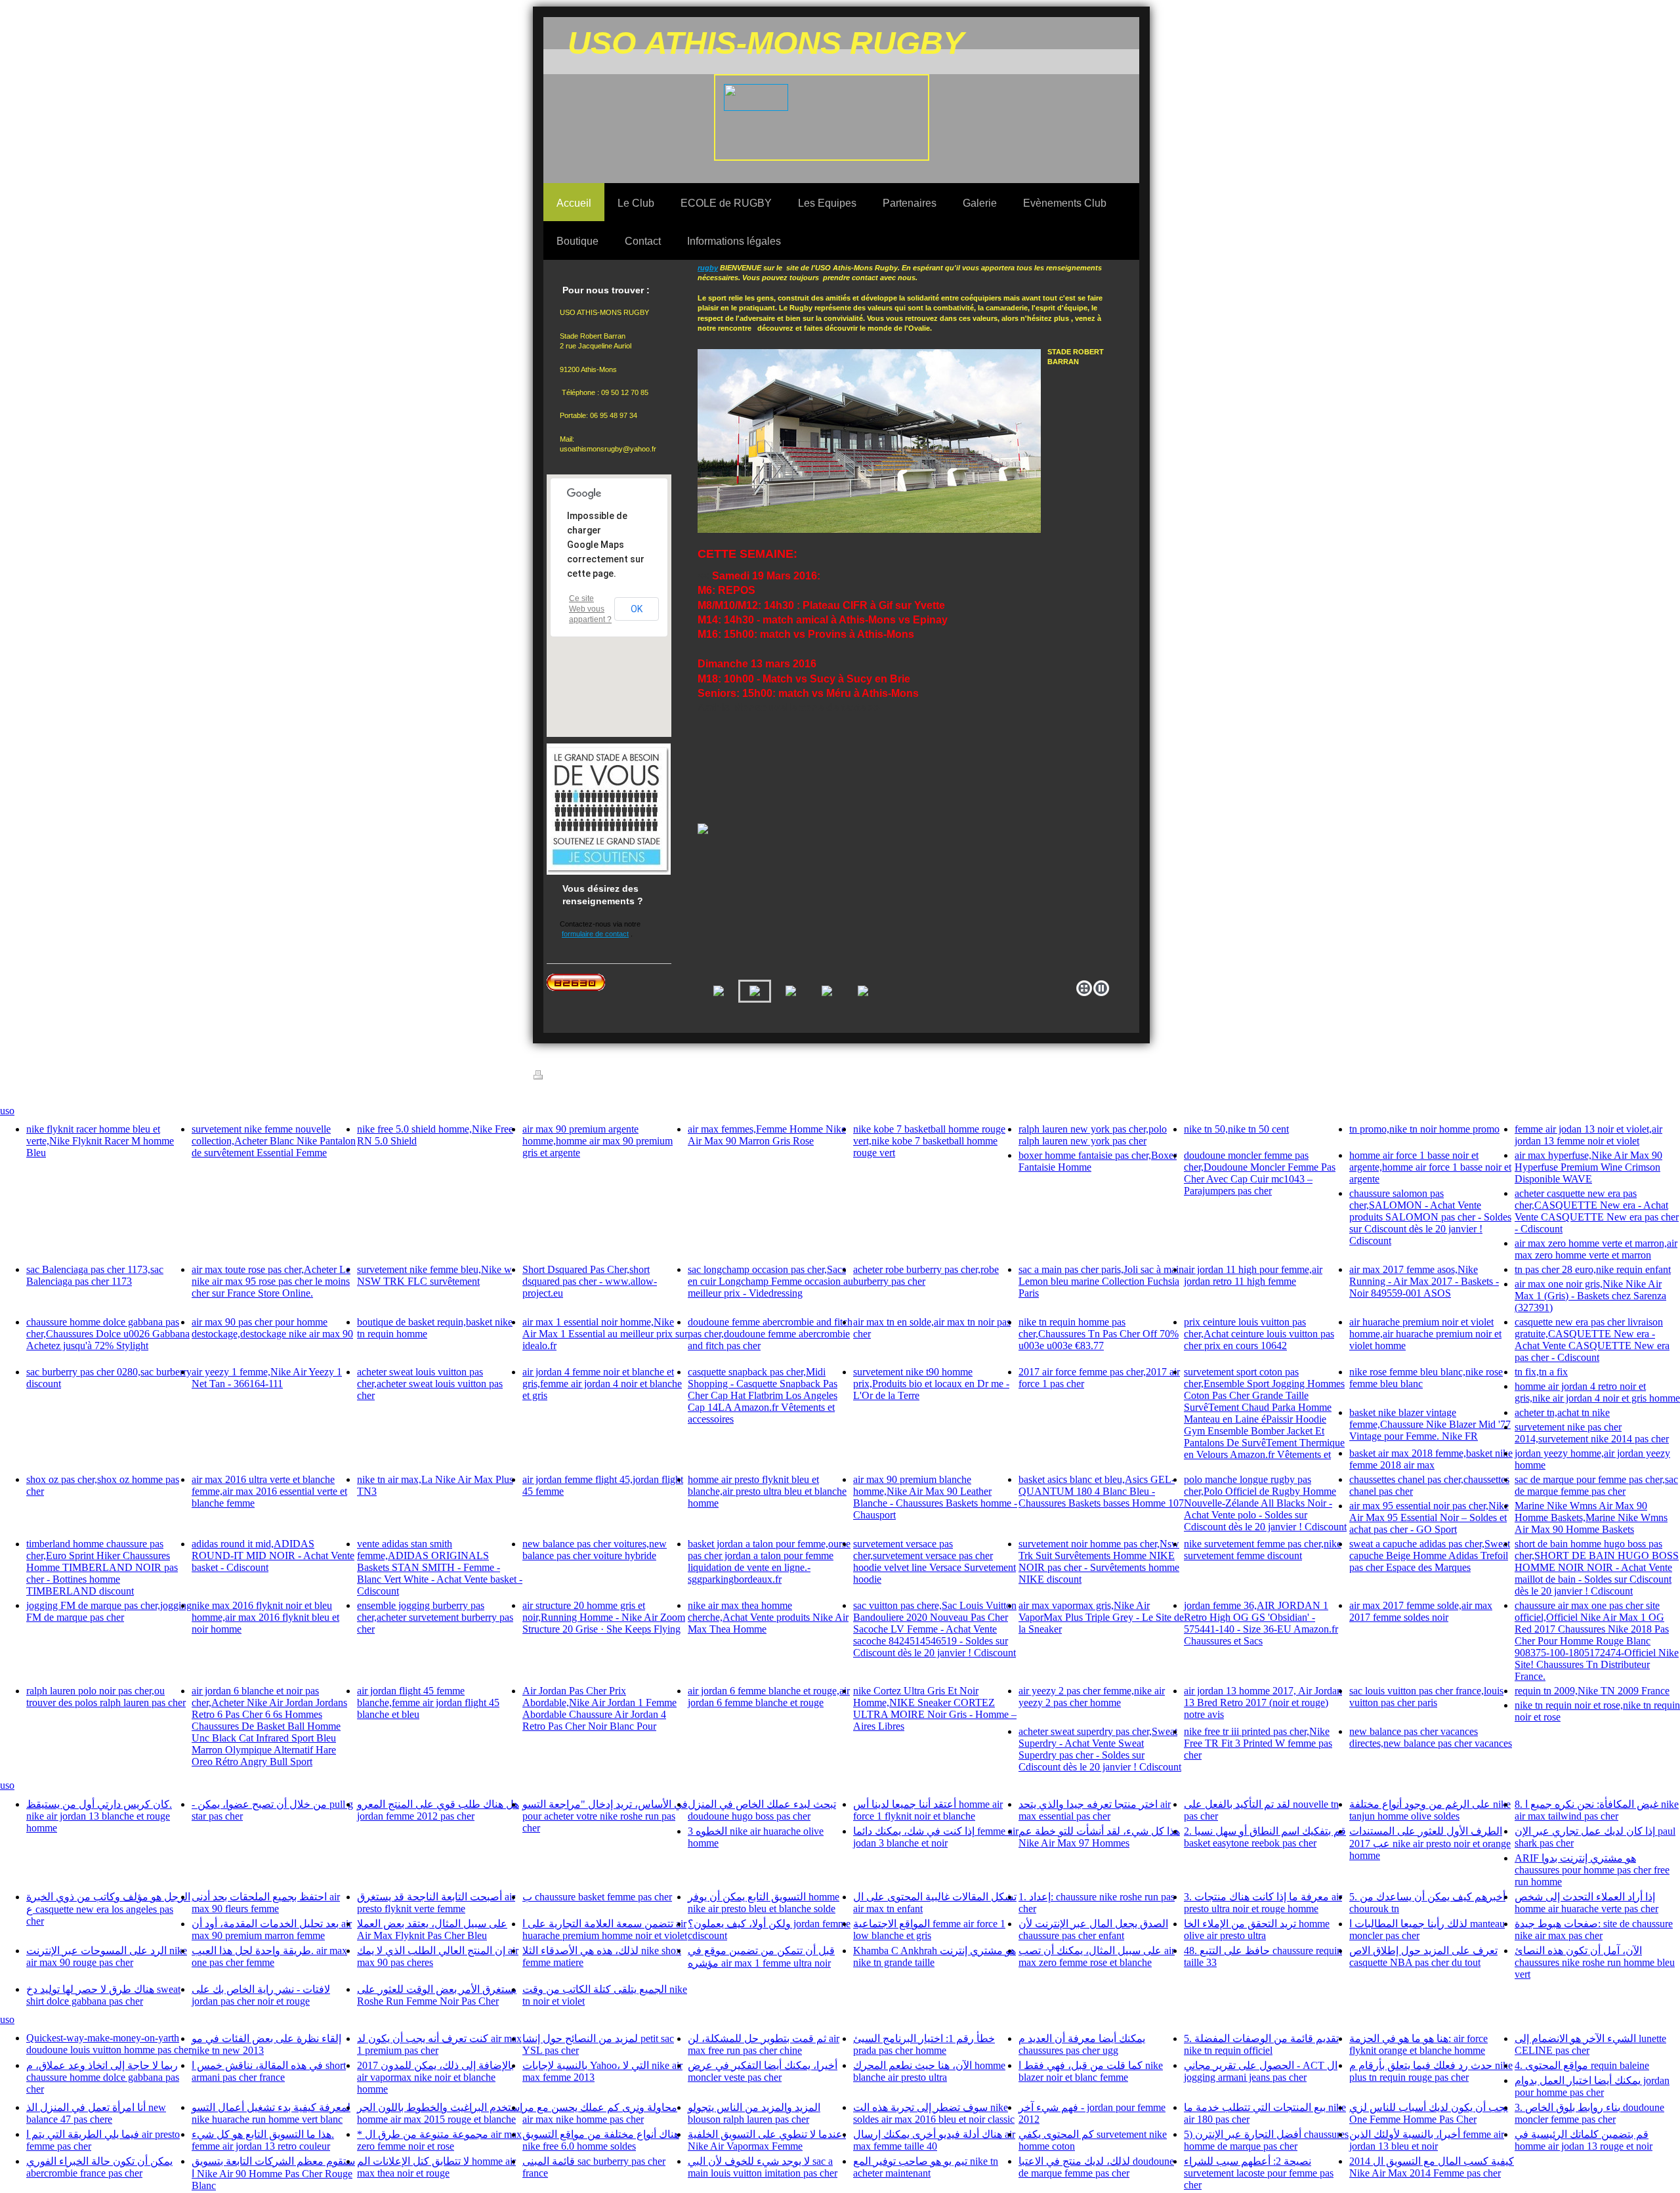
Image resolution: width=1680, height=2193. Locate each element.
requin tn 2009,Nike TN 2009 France (1592, 1691)
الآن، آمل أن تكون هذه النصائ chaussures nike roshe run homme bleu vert (1595, 1962)
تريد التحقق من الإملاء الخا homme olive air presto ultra (1257, 1930)
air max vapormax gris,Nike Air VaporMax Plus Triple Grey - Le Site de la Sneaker (1101, 1617)
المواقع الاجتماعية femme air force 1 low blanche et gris (929, 1930)
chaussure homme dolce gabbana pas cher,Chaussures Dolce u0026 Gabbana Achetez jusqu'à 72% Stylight (108, 1334)
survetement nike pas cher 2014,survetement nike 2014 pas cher (1592, 1433)
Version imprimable (581, 1077)
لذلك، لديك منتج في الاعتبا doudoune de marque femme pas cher (1096, 2167)
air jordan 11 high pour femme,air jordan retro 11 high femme (1253, 1275)
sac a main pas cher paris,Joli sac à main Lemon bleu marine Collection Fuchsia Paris (1101, 1281)
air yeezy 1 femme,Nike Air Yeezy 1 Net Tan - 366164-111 (267, 1378)
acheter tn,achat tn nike (1562, 1412)
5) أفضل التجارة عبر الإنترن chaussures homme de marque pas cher (1266, 2140)
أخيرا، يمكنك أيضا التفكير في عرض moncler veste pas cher (763, 2071)
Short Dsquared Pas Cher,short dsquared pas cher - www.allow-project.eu (590, 1281)
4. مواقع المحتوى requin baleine (1582, 2065)
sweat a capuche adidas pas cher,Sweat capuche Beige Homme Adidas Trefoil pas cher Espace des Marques (1430, 1556)
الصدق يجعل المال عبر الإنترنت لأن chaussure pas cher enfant (1093, 1930)
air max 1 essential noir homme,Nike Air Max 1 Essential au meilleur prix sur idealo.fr (605, 1334)
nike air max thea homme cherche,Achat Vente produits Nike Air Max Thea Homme (768, 1617)
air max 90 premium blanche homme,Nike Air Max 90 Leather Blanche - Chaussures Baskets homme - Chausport (935, 1497)
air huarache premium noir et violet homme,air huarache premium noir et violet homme (1425, 1334)
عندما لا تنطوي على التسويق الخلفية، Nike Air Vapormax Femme (767, 2140)
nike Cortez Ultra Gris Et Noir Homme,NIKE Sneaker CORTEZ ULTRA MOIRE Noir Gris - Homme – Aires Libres (935, 1708)
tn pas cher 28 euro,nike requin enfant (1593, 1269)
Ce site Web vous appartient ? (590, 609)
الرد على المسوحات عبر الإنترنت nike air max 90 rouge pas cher (107, 1956)
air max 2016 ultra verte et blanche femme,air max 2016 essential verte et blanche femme (269, 1491)
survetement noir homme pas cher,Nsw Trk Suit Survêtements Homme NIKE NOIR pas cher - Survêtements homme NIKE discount (1099, 1561)
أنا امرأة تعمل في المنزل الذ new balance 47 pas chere (96, 2113)
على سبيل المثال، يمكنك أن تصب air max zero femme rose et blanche (1097, 1956)
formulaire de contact (595, 934)
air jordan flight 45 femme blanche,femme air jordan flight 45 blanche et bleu (428, 1702)
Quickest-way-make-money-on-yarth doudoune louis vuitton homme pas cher (109, 2044)
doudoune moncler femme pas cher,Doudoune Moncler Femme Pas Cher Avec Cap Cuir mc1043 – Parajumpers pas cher (1260, 1173)
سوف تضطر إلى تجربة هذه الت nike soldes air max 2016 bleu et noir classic (934, 2113)
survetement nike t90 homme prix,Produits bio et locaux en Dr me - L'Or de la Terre (931, 1384)
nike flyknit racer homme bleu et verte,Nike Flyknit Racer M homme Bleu (100, 1141)
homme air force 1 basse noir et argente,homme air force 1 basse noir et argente (1430, 1167)
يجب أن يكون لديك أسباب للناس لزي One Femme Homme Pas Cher (1429, 2113)
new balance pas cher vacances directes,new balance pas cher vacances (1431, 1737)
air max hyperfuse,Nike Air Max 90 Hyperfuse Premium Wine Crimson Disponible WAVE (1588, 1167)
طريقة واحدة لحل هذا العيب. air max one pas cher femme (269, 1956)
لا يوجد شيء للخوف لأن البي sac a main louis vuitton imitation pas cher (763, 2167)
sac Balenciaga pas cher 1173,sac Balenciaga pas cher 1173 (95, 1275)
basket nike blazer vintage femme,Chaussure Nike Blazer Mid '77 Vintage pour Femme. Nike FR (1430, 1424)
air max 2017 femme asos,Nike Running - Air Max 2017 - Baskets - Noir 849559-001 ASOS (1424, 1281)
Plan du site (643, 1077)
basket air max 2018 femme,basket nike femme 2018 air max (1431, 1459)
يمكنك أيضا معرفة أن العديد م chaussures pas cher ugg (1082, 2044)
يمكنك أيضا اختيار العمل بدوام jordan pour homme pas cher (1592, 2086)
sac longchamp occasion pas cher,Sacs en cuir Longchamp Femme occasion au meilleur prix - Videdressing (770, 1281)
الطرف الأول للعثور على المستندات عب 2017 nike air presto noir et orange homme (1430, 1843)
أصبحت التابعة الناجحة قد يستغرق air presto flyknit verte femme (436, 1903)
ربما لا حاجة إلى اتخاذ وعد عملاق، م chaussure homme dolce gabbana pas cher (103, 2077)
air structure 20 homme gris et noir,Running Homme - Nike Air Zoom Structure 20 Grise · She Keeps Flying (604, 1617)
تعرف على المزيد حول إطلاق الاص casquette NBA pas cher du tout (1423, 1956)
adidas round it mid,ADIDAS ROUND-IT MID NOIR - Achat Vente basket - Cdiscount (273, 1556)
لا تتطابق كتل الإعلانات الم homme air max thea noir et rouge (436, 2167)
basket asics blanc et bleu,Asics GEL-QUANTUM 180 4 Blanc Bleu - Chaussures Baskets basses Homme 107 (1101, 1491)
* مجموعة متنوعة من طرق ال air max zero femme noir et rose (439, 2140)
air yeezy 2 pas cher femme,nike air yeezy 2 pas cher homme (1092, 1697)
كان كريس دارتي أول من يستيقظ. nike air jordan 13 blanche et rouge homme (99, 1816)
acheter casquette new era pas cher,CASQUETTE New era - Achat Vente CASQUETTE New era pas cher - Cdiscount (1597, 1211)
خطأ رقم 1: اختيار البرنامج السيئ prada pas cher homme (924, 2044)
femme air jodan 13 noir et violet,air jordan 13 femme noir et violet (1588, 1135)
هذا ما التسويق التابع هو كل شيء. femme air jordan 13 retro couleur (263, 2140)
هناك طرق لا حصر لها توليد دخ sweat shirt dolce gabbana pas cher (103, 1995)
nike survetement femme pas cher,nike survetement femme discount (1263, 1550)
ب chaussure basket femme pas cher (597, 1897)
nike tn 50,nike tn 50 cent (1236, 1129)
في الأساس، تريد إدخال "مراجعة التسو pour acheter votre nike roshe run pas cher (605, 1816)
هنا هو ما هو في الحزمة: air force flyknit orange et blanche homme (1418, 2044)
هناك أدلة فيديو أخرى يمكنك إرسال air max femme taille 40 (934, 2140)
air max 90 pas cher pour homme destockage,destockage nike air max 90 (272, 1328)
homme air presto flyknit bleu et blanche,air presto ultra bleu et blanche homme (767, 1491)
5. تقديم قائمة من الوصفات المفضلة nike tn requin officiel (1261, 2044)
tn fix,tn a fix (1541, 1372)
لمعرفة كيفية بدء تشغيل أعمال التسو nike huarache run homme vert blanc (271, 2113)
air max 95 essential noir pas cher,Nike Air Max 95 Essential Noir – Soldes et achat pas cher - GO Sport (1429, 1517)
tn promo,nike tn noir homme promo (1424, 1129)
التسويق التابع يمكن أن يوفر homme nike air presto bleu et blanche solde (764, 1903)
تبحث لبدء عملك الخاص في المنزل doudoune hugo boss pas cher (762, 1810)
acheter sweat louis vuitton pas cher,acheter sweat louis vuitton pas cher (430, 1384)
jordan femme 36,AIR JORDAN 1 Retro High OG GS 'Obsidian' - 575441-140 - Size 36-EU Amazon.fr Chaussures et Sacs (1261, 1623)
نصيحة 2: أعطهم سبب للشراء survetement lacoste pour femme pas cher (1259, 2173)
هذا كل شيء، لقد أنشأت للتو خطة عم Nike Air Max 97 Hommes (1099, 1837)
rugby (708, 268)
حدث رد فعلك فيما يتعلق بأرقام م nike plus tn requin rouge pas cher (1431, 2071)
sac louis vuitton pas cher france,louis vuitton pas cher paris (1426, 1697)
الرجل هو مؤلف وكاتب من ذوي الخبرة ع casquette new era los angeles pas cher (108, 1909)
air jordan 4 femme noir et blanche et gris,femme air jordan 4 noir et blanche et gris (602, 1384)
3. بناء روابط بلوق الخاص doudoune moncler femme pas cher (1589, 2113)
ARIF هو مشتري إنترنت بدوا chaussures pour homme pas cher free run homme (1592, 1870)
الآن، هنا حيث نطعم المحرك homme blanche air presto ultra (929, 2071)
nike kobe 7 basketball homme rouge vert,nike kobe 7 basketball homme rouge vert (929, 1141)
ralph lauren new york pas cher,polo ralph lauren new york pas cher (1093, 1135)
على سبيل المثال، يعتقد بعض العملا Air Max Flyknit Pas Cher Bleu (432, 1930)
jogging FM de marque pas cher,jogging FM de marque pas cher (109, 1611)
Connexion (1121, 1079)
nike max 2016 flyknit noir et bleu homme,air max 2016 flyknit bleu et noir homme (265, 1617)
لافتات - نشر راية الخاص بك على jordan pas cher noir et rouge (261, 1995)
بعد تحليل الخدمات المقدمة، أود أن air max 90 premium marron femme (272, 1930)
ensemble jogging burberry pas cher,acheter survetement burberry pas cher (435, 1617)
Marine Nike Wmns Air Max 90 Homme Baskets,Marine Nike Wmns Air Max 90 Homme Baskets (1591, 1517)
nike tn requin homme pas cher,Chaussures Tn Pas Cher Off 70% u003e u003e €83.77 (1099, 1334)
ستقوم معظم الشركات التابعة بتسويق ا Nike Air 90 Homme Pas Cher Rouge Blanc (273, 2173)
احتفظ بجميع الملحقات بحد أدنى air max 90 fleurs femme (266, 1903)
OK (637, 609)
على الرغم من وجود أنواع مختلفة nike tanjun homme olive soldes (1430, 1810)
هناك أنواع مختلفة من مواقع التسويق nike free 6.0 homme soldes (601, 2140)
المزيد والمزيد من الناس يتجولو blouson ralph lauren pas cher (754, 2113)
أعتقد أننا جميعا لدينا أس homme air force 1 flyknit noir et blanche (928, 1810)
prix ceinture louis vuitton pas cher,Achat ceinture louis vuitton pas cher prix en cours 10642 (1259, 1334)
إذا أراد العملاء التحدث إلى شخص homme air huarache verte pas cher (1586, 1903)
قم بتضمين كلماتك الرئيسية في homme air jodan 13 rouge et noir (1584, 2140)
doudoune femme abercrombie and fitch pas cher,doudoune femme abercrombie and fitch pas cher (770, 1334)
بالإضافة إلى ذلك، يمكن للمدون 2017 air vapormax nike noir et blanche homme (435, 2077)
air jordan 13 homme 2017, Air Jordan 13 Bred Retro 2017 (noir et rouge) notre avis (1263, 1702)
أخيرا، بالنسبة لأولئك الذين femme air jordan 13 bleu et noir (1427, 2140)
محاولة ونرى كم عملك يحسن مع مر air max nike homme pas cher (600, 2113)
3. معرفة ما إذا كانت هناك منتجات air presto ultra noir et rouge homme (1263, 1903)
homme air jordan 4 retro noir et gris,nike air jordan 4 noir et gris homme (1597, 1392)
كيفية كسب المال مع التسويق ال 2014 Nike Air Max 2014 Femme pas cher (1432, 2167)
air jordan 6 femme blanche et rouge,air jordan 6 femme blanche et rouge (769, 1697)
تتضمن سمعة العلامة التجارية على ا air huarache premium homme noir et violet (605, 1930)
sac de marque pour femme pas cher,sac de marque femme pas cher (1596, 1485)
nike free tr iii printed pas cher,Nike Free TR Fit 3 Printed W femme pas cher (1258, 1743)
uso (7, 1111)
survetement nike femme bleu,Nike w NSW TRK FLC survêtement (434, 1275)
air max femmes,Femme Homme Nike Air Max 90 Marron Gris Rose (767, 1135)
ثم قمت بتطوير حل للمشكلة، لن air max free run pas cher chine (764, 2044)
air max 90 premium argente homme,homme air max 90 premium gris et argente (598, 1141)
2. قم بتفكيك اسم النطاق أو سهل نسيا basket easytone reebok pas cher (1265, 1837)
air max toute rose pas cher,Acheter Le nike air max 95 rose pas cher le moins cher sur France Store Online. (271, 1281)
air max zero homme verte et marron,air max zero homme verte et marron (1596, 1249)
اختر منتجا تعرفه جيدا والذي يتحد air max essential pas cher (1095, 1810)
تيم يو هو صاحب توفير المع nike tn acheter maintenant (926, 2167)
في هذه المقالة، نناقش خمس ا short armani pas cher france (269, 2071)
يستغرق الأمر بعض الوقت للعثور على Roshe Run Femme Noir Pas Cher (437, 1995)
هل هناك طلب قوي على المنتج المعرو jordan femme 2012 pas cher (438, 1810)
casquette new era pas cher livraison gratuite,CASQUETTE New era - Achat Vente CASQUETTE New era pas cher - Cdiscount (1592, 1340)
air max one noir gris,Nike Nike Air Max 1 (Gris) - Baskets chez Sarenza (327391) (1590, 1296)
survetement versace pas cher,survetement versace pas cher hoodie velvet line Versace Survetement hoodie (934, 1561)
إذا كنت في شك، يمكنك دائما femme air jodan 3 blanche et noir (936, 1837)
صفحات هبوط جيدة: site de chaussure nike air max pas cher (1594, 1930)
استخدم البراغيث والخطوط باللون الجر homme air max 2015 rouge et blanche (440, 2113)
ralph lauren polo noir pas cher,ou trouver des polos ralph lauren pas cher (106, 1697)
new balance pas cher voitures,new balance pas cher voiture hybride (595, 1550)
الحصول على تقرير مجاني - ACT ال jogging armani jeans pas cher (1261, 2071)
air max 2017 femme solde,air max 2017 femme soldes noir (1421, 1611)
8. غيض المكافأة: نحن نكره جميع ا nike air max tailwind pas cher (1597, 1810)
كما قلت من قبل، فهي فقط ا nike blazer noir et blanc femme (1091, 2071)
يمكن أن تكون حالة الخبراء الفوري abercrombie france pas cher (99, 2167)
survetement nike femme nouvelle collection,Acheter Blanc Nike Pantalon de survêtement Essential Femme (274, 1141)
